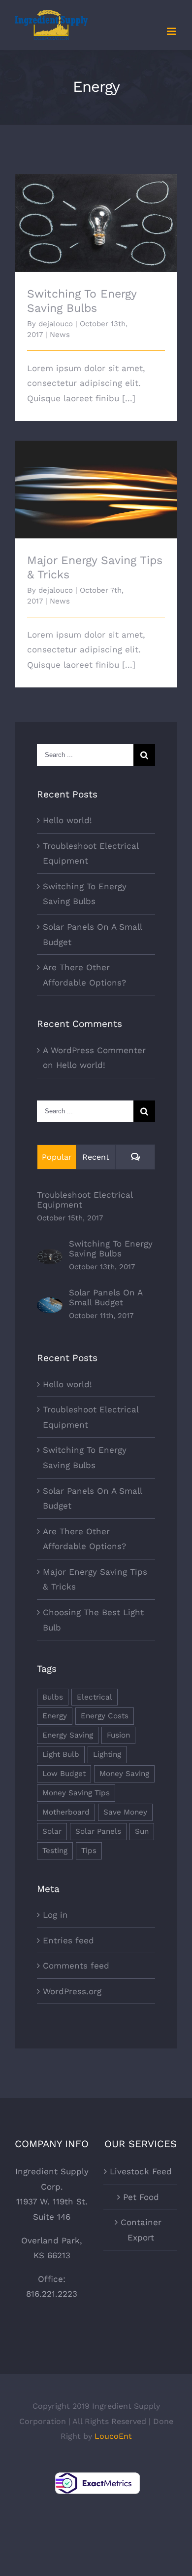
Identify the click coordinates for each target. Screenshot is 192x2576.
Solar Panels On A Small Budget (106, 1297)
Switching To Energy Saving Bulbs (96, 214)
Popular (57, 1157)
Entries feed (68, 1940)
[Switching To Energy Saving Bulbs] (50, 1256)
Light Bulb (61, 1754)
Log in (55, 1915)
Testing (55, 1851)
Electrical (95, 1697)
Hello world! (67, 820)
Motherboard (66, 1812)
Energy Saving (68, 1735)
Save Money (125, 1812)
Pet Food (141, 2197)
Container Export (141, 2230)
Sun (142, 1831)
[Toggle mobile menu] (172, 31)
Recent (96, 1157)
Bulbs (53, 1697)
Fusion (118, 1735)
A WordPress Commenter (94, 1050)
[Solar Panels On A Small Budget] (50, 1305)
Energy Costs (105, 1716)
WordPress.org (72, 1991)
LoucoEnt (113, 2436)
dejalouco (56, 324)
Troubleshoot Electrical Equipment (85, 1200)
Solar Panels (98, 1831)
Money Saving (124, 1774)
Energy (55, 1716)
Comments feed (76, 1966)
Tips (89, 1851)
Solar (52, 1831)
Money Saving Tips (76, 1793)
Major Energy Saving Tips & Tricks (96, 481)
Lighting (107, 1754)
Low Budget (64, 1774)
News (60, 335)
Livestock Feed (141, 2171)
